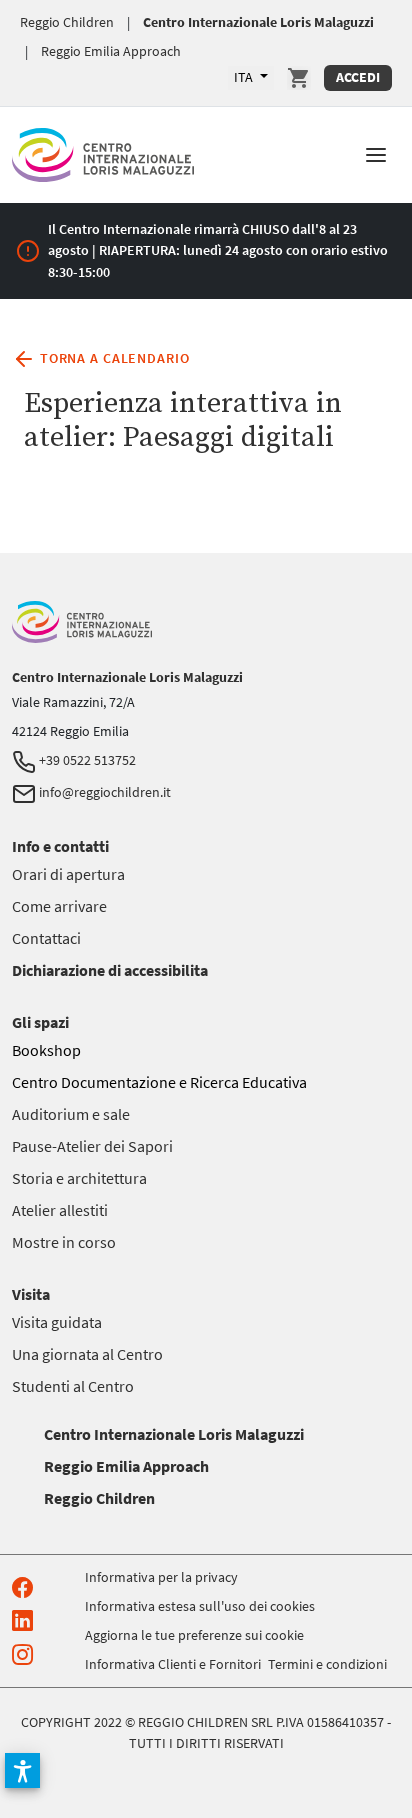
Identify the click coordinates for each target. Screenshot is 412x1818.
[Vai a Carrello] (299, 78)
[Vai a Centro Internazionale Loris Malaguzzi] (103, 151)
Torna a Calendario (112, 358)
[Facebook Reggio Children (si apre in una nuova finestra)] (26, 1585)
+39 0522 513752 (86, 760)
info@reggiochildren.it (103, 792)
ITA (245, 77)
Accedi (358, 77)
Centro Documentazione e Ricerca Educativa (159, 1082)
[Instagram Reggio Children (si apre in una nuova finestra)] (26, 1652)
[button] (376, 153)
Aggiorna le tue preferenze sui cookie (194, 1635)
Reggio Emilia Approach (111, 51)
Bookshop (46, 1050)
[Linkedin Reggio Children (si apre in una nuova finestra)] (26, 1619)
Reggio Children (67, 22)
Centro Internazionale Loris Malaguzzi (258, 22)
